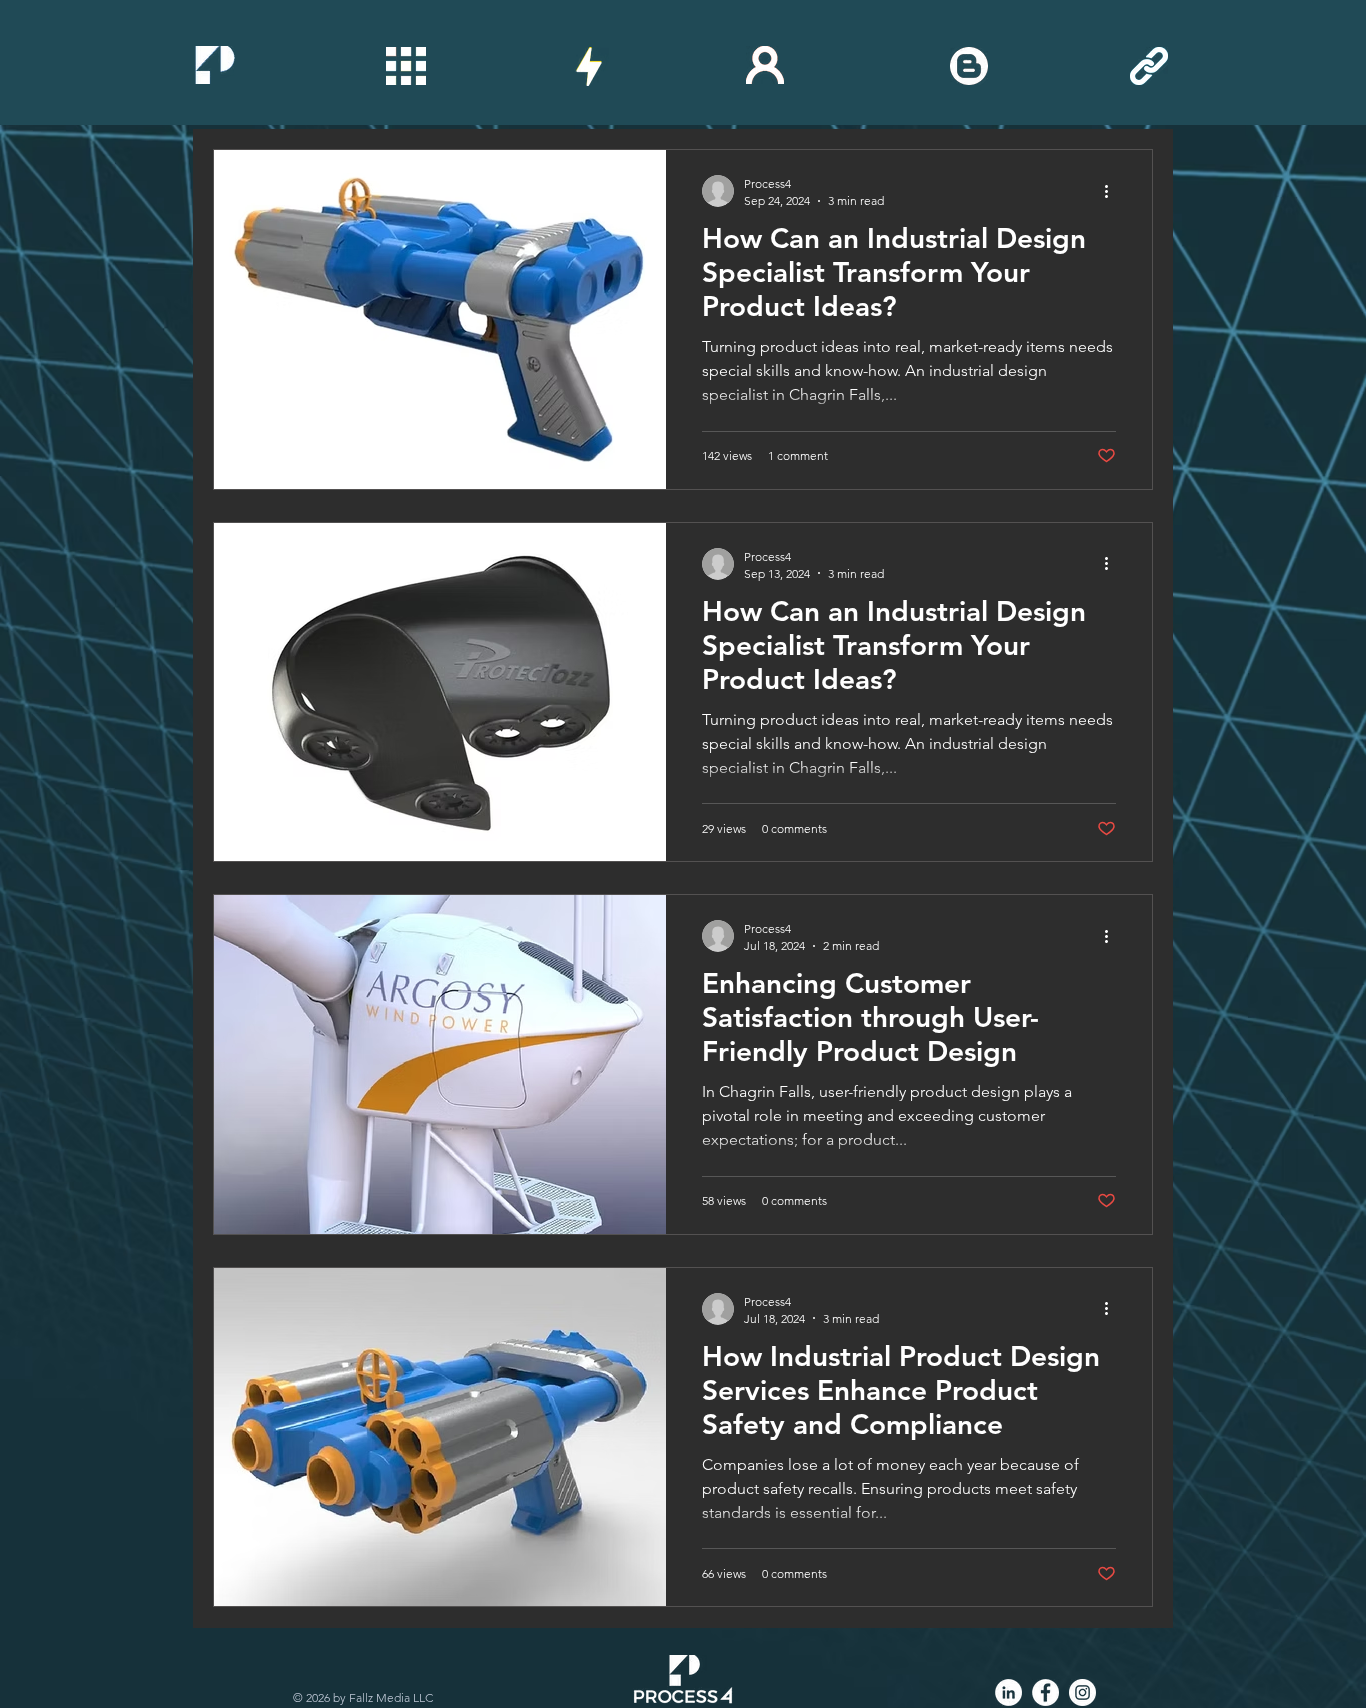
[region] (215, 65)
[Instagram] (1082, 1692)
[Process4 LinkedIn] (1008, 1692)
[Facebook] (1045, 1692)
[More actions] (1113, 191)
